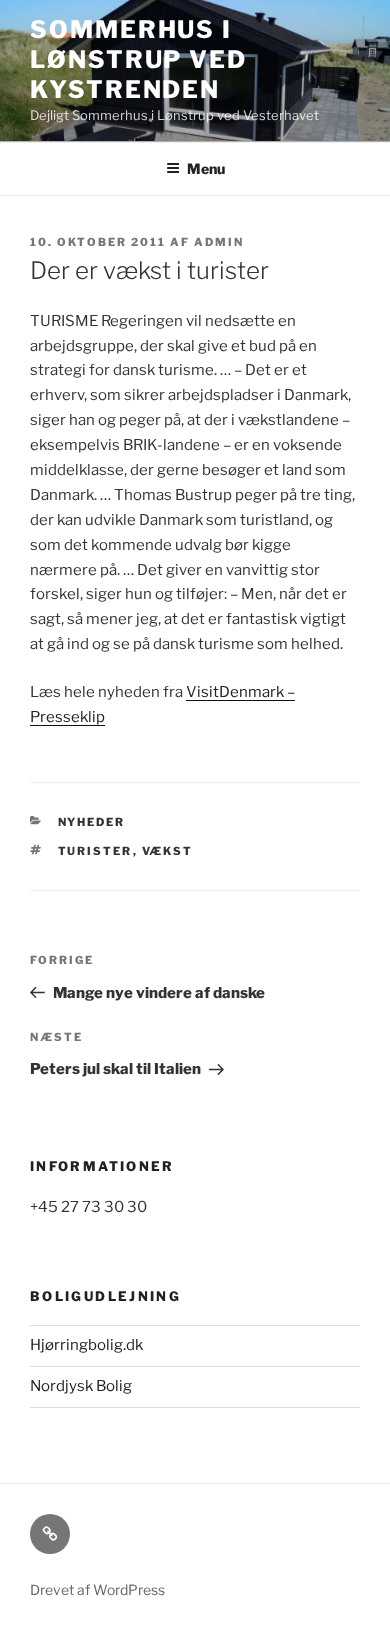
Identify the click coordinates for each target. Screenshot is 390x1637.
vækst (168, 851)
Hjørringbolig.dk (86, 1345)
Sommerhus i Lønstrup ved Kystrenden (138, 59)
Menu (206, 168)
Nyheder (92, 822)
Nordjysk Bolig (81, 1386)
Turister (95, 851)
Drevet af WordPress (97, 1589)
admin (219, 242)
